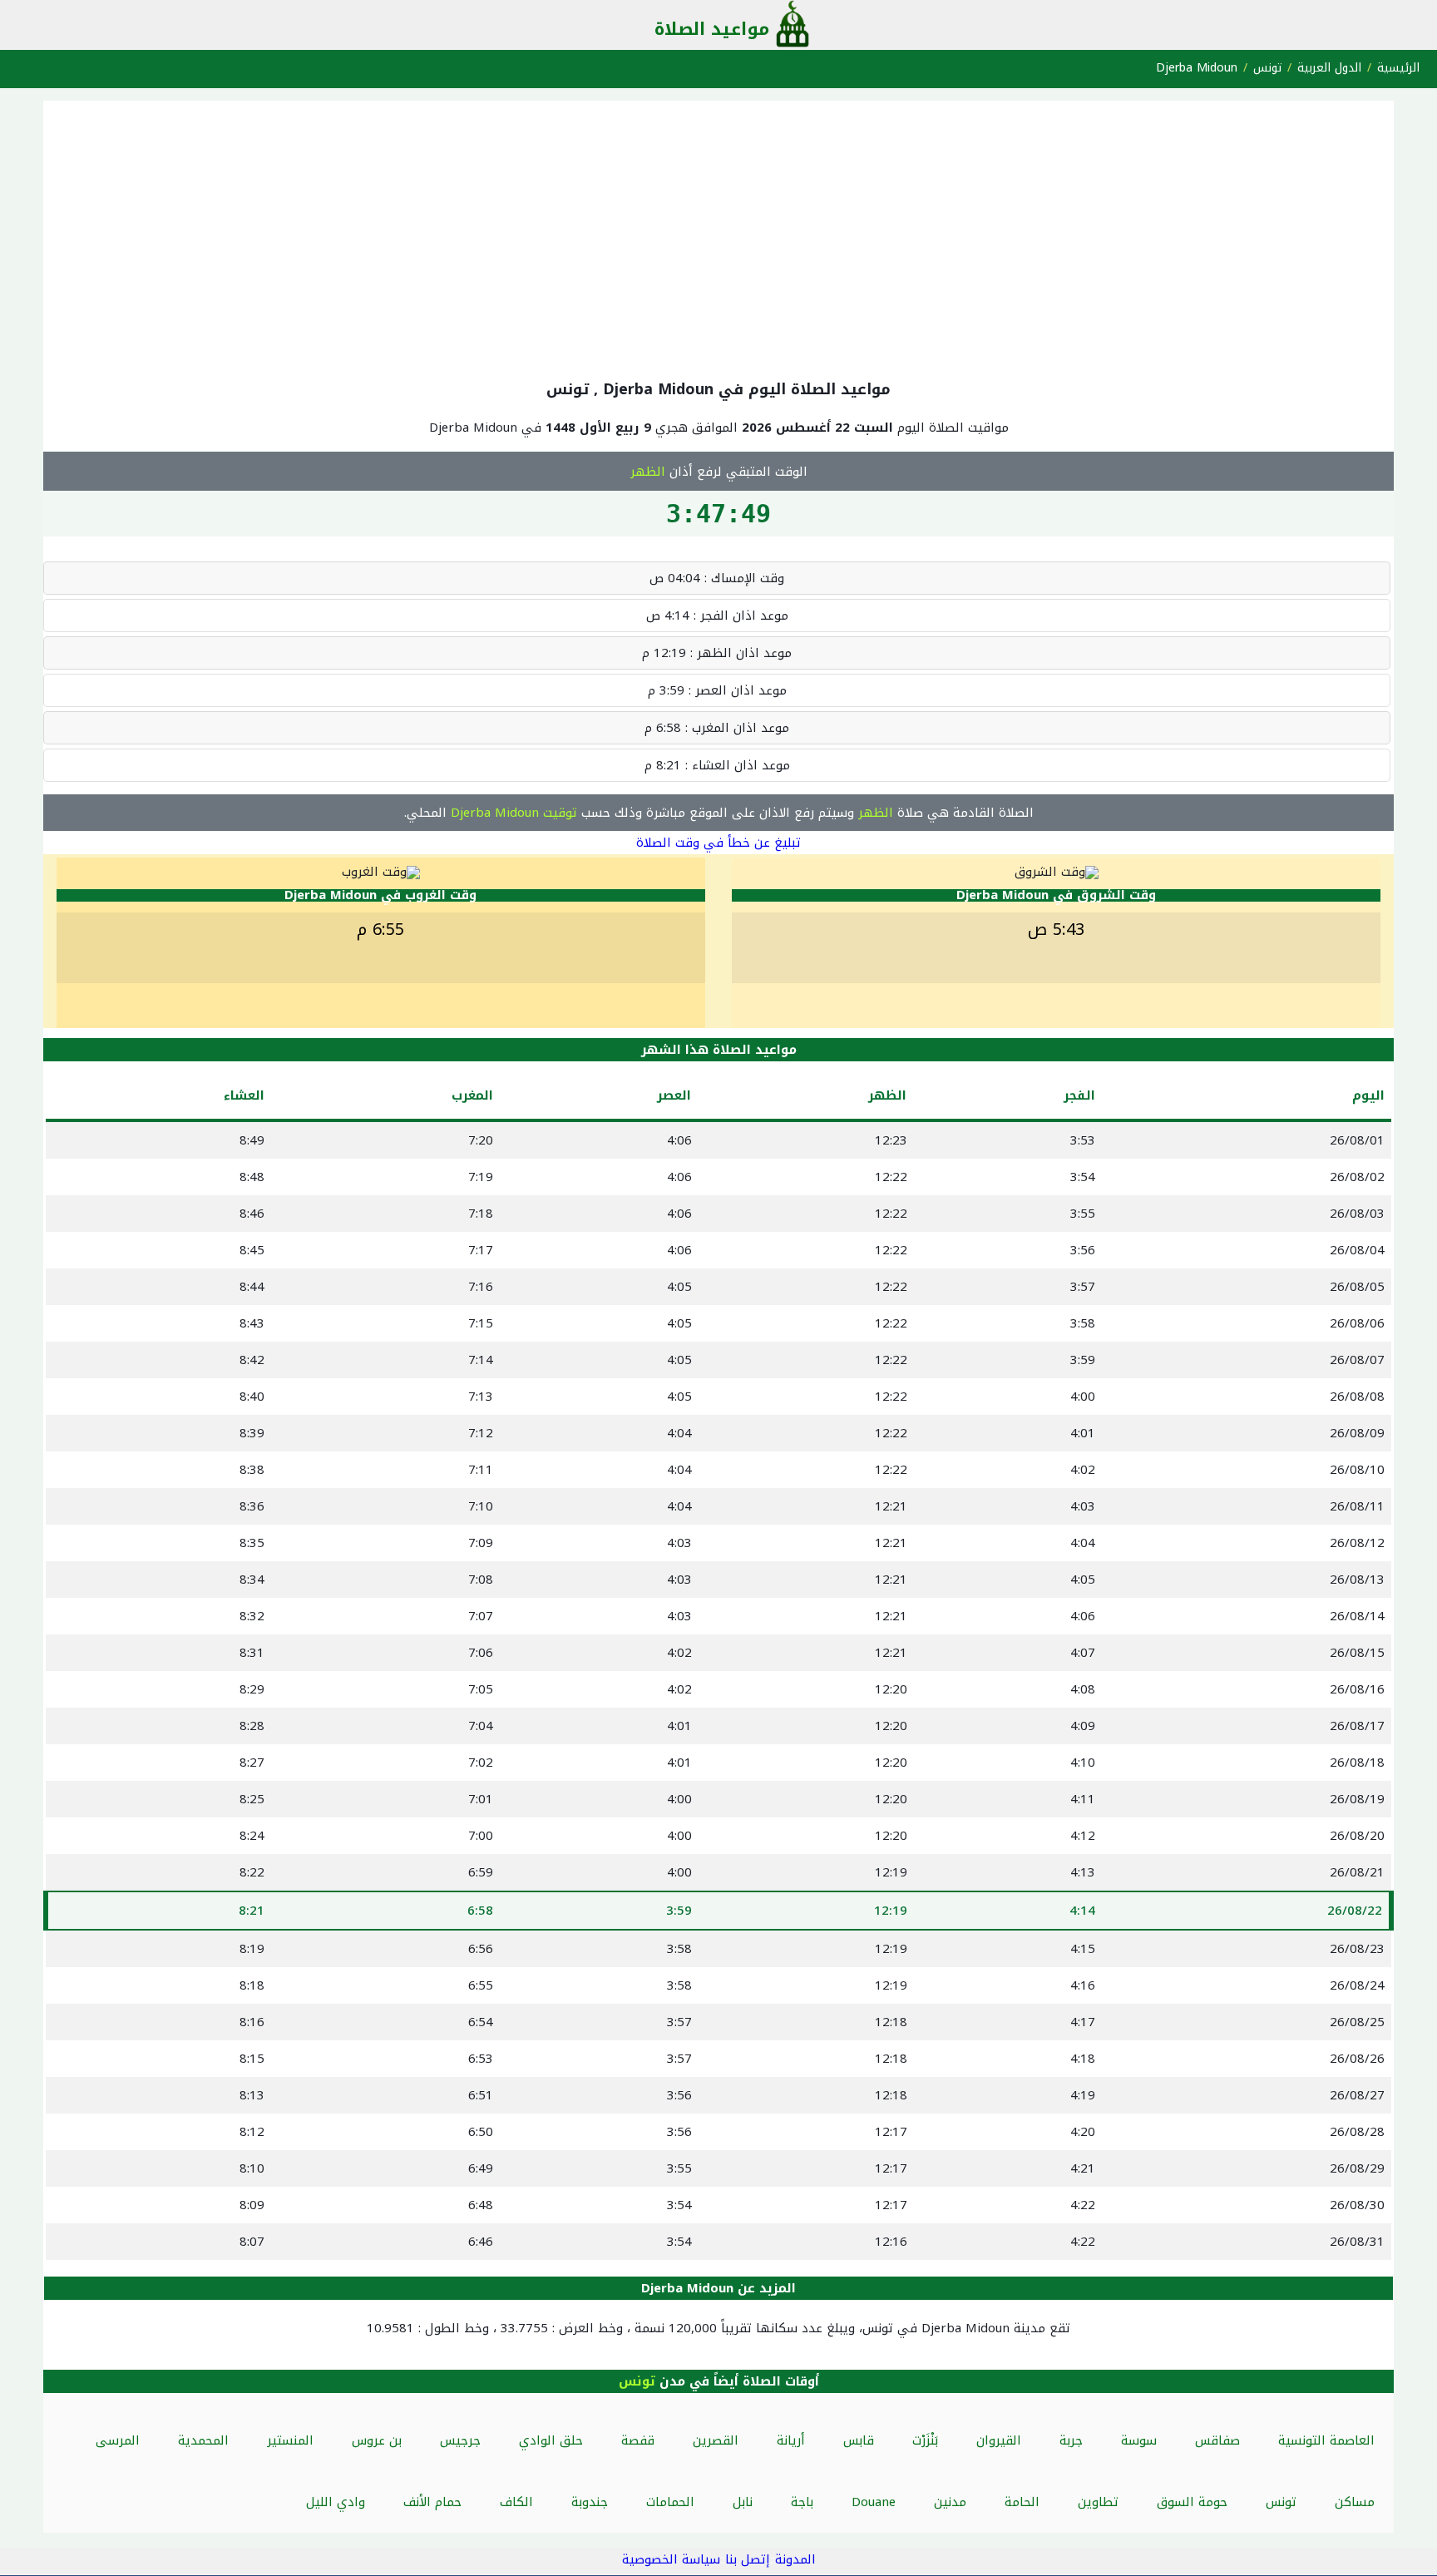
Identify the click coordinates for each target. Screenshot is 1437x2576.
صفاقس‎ (1217, 2440)
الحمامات (670, 2502)
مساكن (1355, 2502)
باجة (802, 2502)
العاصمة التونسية (1326, 2440)
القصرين (716, 2440)
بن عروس (377, 2440)
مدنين (950, 2502)
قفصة (638, 2440)
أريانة (791, 2440)
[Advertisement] (718, 236)
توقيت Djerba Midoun (514, 813)
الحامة (1022, 2502)
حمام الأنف (432, 2502)
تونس (1267, 68)
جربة (1071, 2440)
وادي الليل (336, 2502)
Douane (874, 2502)
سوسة (1139, 2440)
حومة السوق (1192, 2502)
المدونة (795, 2559)
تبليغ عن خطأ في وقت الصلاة (718, 843)
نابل (743, 2502)
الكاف (516, 2502)
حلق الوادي (551, 2440)
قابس (859, 2440)
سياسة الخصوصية (671, 2559)
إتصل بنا (748, 2559)
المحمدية (203, 2440)
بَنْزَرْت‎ (925, 2440)
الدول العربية (1329, 68)
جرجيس (460, 2440)
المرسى (118, 2440)
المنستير (290, 2440)
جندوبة (590, 2502)
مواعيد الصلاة (712, 29)
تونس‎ (1281, 2502)
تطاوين (1098, 2502)
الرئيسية (1398, 68)
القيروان (999, 2440)
